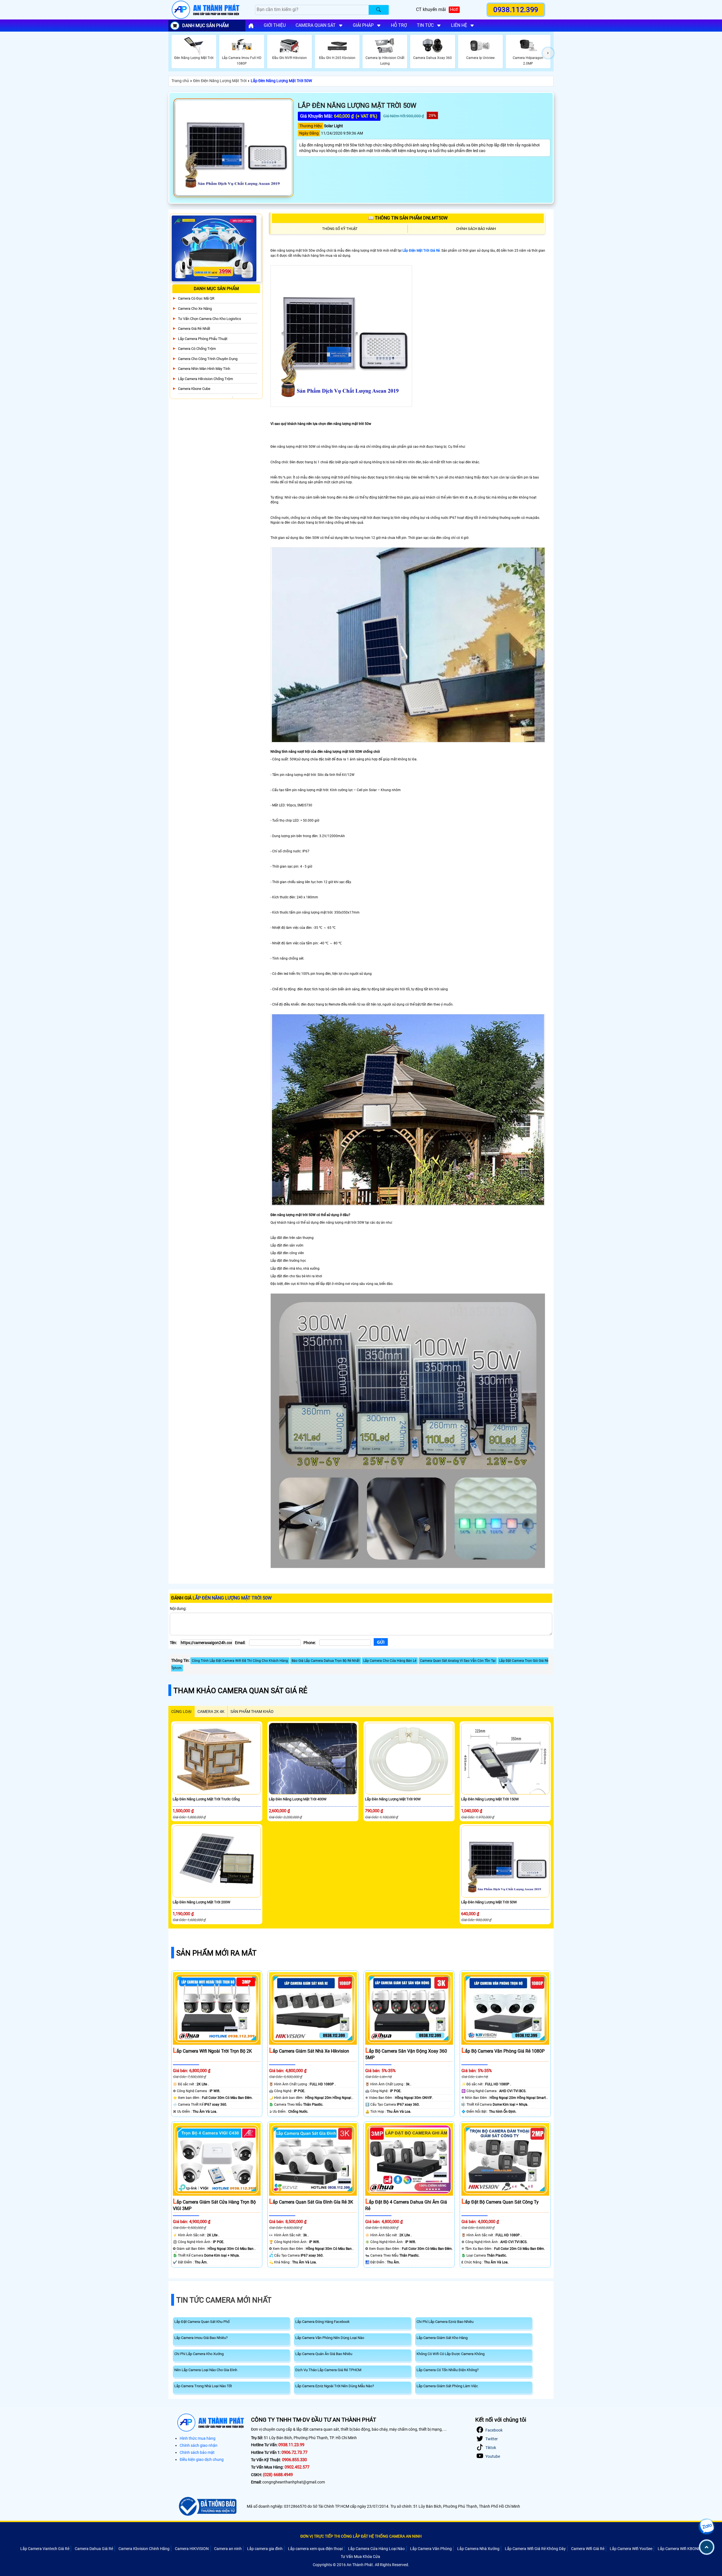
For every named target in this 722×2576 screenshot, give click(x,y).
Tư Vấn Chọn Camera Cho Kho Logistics (210, 319)
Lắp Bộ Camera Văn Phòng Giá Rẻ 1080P (503, 2051)
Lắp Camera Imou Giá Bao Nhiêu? (201, 2338)
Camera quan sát (316, 25)
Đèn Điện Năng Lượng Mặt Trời (220, 81)
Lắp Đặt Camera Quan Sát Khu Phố (202, 2322)
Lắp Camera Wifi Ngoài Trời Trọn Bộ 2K (212, 2051)
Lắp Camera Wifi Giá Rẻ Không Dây (535, 2549)
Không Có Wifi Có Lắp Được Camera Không (451, 2354)
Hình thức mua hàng (198, 2438)
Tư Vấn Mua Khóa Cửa (360, 2557)
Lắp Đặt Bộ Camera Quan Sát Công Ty (500, 2202)
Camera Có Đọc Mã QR (196, 298)
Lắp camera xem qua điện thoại (315, 2549)
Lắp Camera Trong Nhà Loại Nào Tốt (203, 2386)
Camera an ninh (228, 2549)
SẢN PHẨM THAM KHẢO (252, 1712)
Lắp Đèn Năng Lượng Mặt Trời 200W (202, 1902)
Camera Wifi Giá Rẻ (588, 2549)
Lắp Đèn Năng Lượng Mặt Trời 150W (490, 1799)
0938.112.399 (516, 10)
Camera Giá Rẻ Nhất (194, 329)
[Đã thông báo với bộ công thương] (207, 2506)
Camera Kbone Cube (194, 389)
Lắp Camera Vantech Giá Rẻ (45, 2549)
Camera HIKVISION (192, 2549)
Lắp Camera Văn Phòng (431, 2549)
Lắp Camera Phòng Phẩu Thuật (203, 339)
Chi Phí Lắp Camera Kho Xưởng (199, 2354)
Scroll (707, 2547)
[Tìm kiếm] (379, 10)
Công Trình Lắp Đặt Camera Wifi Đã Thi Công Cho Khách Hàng (240, 1661)
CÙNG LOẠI (181, 1712)
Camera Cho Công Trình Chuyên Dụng (208, 359)
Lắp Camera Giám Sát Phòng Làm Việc (447, 2386)
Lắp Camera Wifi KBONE (679, 2549)
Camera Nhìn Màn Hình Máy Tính (204, 369)
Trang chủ (180, 81)
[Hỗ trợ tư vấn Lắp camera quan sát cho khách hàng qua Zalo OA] (706, 2527)
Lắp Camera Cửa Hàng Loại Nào (376, 2549)
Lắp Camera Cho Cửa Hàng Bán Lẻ (390, 1661)
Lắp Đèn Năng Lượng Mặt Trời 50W (281, 81)
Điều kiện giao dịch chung (202, 2459)
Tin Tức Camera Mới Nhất (224, 2300)
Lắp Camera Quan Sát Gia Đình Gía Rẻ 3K (311, 2202)
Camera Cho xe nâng (195, 309)
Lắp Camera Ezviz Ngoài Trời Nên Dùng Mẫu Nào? (335, 2386)
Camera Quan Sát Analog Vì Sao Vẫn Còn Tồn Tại (458, 1661)
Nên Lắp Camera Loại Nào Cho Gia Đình (206, 2370)
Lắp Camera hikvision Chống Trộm (205, 379)
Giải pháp (363, 25)
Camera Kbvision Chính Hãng (144, 2549)
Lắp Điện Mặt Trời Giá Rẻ (421, 251)
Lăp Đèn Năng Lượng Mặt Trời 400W (298, 1799)
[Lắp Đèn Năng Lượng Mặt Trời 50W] (234, 148)
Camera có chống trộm (197, 349)
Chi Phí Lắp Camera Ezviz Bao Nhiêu (445, 2322)
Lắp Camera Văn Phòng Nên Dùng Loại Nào (330, 2338)
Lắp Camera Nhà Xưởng (478, 2549)
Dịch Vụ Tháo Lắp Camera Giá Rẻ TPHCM (328, 2370)
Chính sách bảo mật (197, 2452)
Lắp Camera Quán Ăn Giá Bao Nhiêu (324, 2354)
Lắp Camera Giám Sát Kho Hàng (442, 2338)
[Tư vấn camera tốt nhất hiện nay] (548, 53)
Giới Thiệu (275, 25)
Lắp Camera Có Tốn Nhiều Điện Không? (448, 2370)
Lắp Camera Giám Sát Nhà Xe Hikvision (309, 2051)
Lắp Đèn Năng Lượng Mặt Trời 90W (393, 1799)
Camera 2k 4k (211, 1712)
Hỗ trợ (399, 25)
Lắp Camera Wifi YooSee (631, 2549)
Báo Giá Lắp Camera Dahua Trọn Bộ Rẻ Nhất (326, 1661)
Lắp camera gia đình (265, 2549)
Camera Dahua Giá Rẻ (94, 2549)
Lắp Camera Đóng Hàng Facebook (323, 2322)
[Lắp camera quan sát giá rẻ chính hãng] (251, 26)
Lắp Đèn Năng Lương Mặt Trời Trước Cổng (206, 1799)
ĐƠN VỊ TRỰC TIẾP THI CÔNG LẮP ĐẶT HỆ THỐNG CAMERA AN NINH (361, 2536)
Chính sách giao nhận (199, 2445)
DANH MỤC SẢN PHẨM (205, 26)
